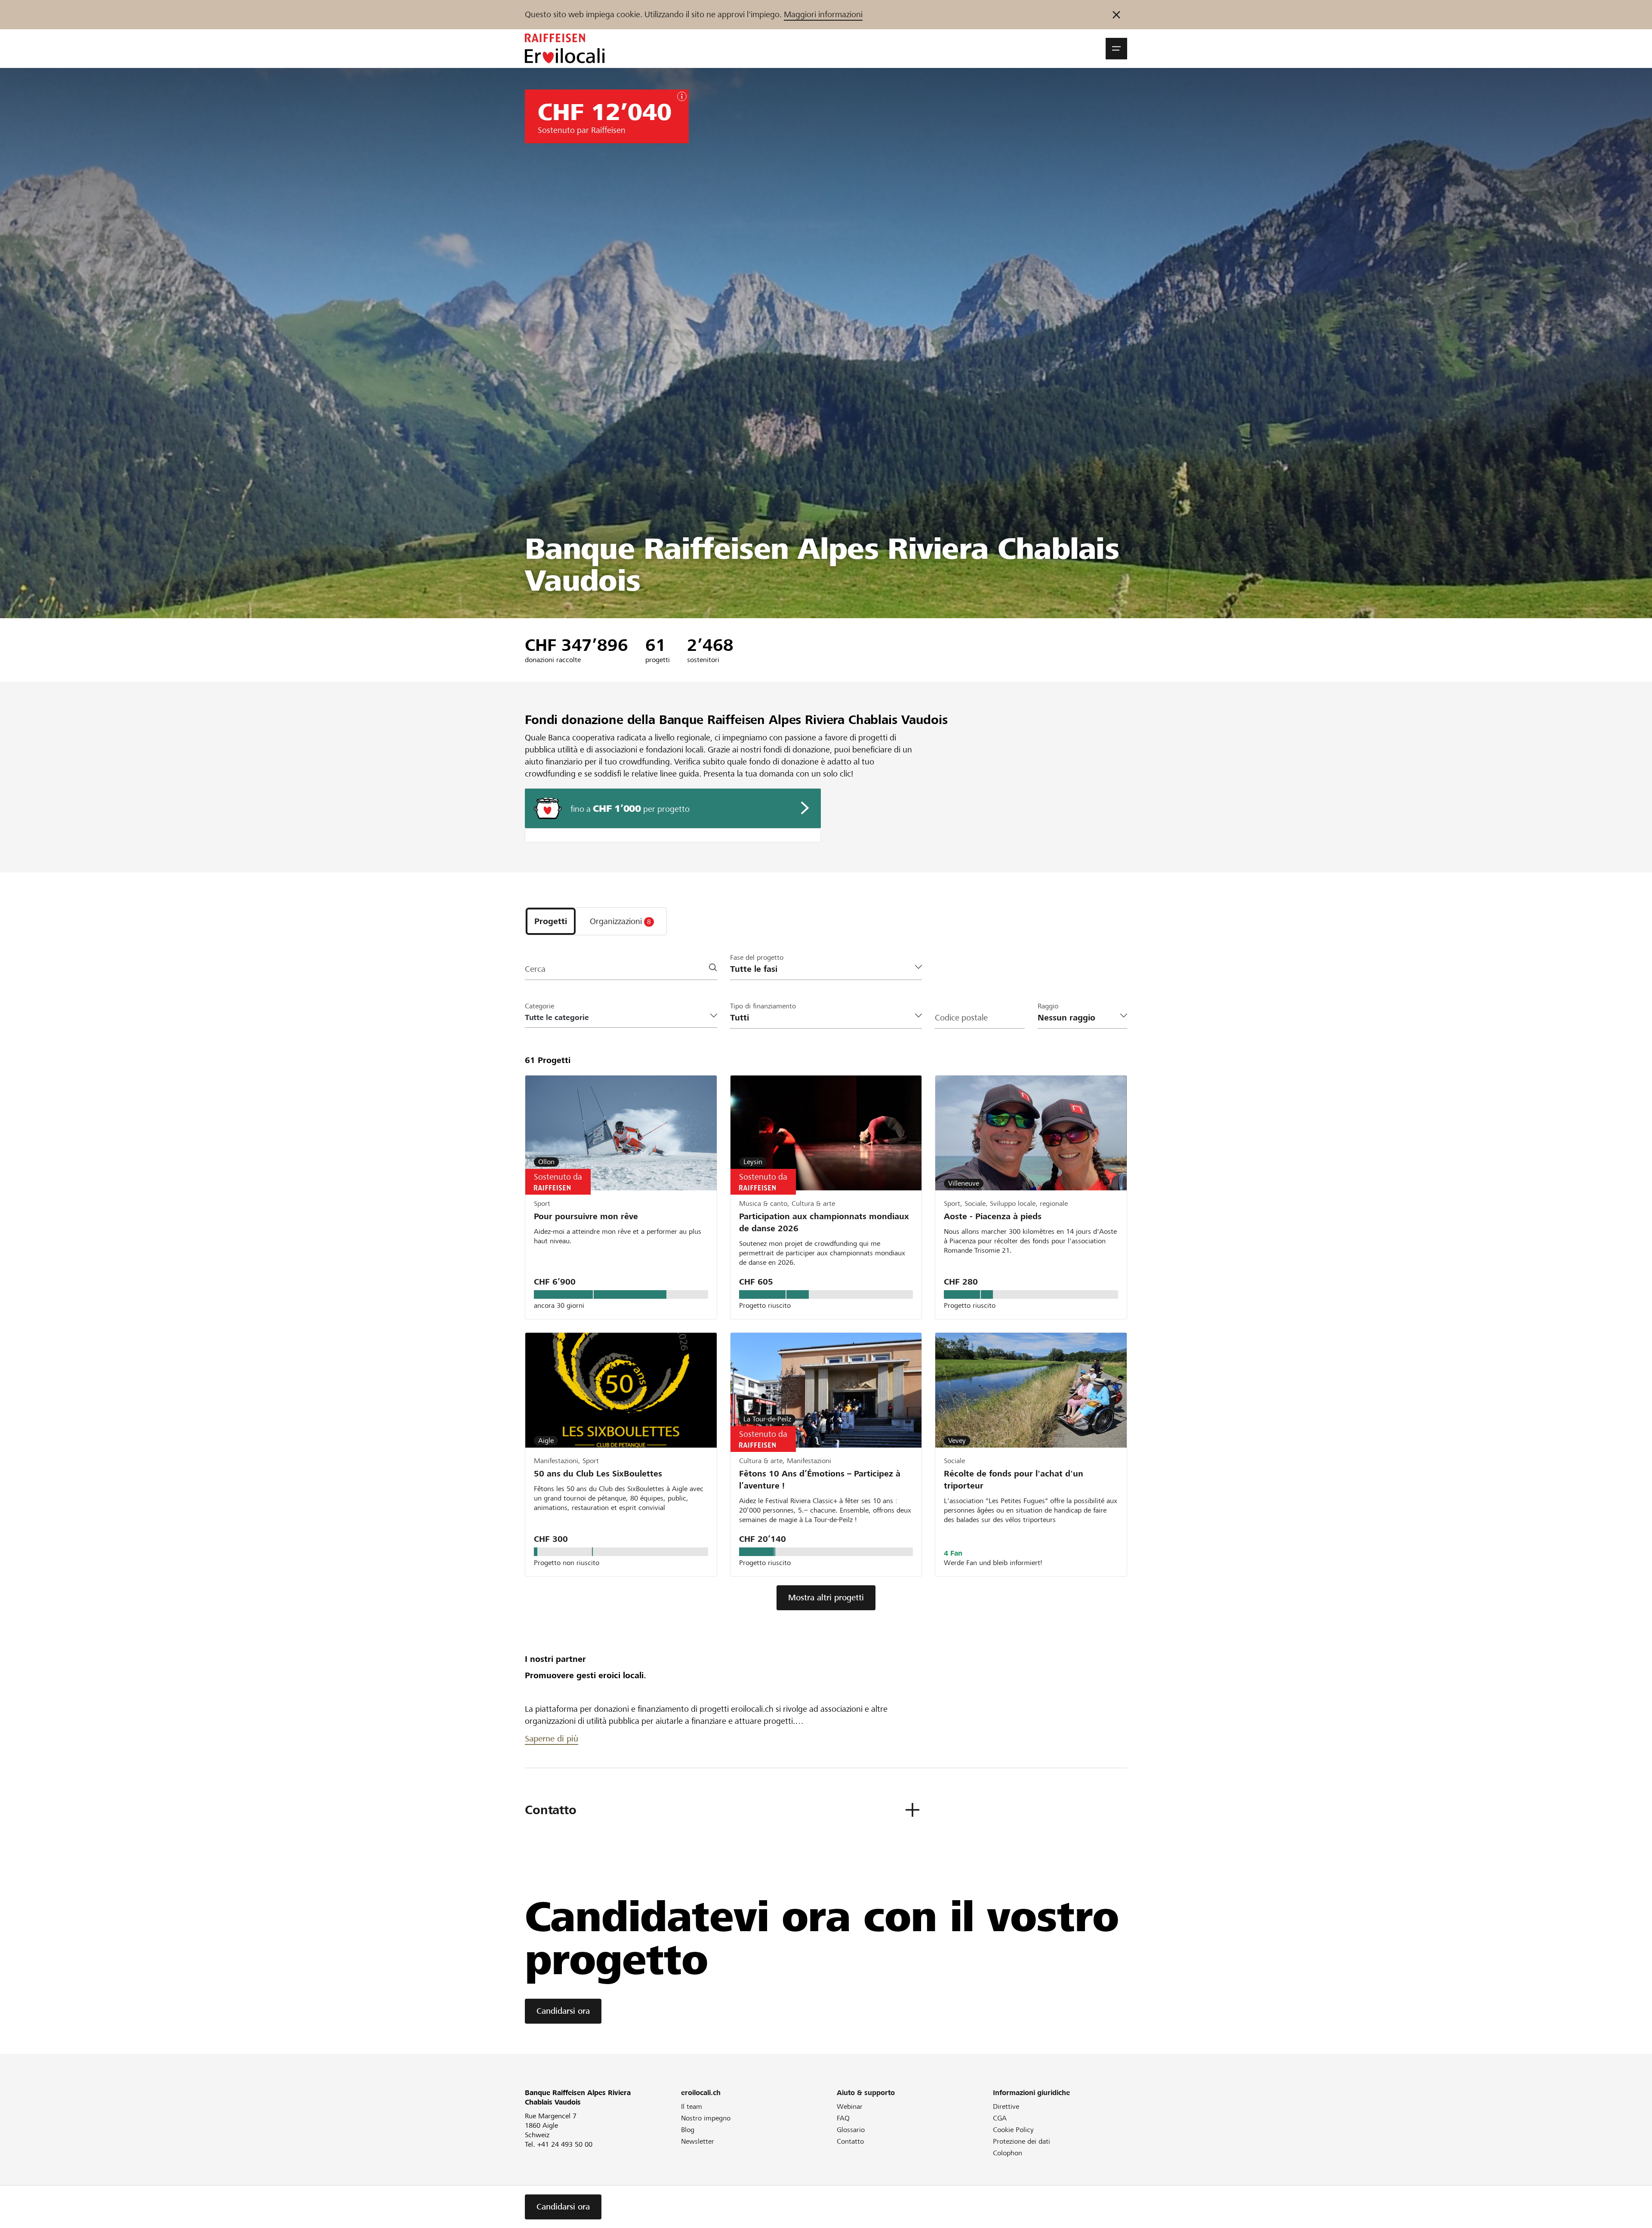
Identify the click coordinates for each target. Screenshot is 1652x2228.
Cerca (535, 969)
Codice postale (961, 1018)
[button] (1116, 49)
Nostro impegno (706, 2118)
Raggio (1048, 1006)
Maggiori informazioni (823, 14)
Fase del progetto (757, 957)
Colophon (1008, 2153)
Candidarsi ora (563, 2011)
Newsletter (698, 2141)
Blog (688, 2130)
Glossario (851, 2130)
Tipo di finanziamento (763, 1006)
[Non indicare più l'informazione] (1116, 15)
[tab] (551, 921)
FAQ (843, 2118)
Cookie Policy (1013, 2130)
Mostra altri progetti (826, 1598)
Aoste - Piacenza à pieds (993, 1216)
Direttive (1006, 2106)
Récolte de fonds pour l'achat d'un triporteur (1014, 1480)
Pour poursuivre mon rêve (586, 1216)
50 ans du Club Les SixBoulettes (598, 1474)
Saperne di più (552, 1739)
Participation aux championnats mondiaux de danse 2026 (824, 1222)
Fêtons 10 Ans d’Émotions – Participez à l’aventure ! (820, 1480)
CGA (1000, 2118)
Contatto (850, 2141)
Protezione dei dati (1022, 2141)
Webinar (850, 2106)
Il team (692, 2106)
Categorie (539, 1006)
